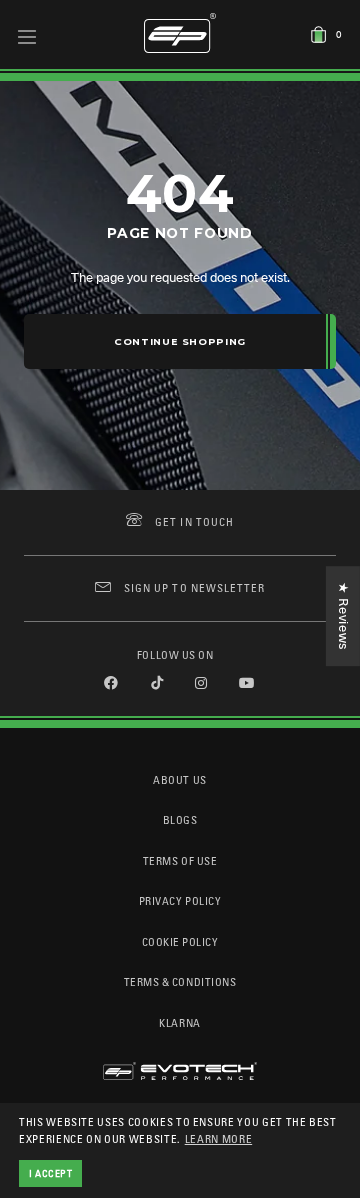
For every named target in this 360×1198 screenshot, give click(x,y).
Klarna (179, 1022)
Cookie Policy (180, 941)
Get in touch (194, 521)
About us (179, 779)
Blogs (180, 819)
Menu (27, 36)
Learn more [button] (219, 1138)
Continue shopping (180, 341)
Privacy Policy (180, 900)
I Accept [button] (51, 1173)
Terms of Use (180, 860)
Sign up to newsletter (194, 587)
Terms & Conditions (180, 981)
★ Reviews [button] (343, 616)
